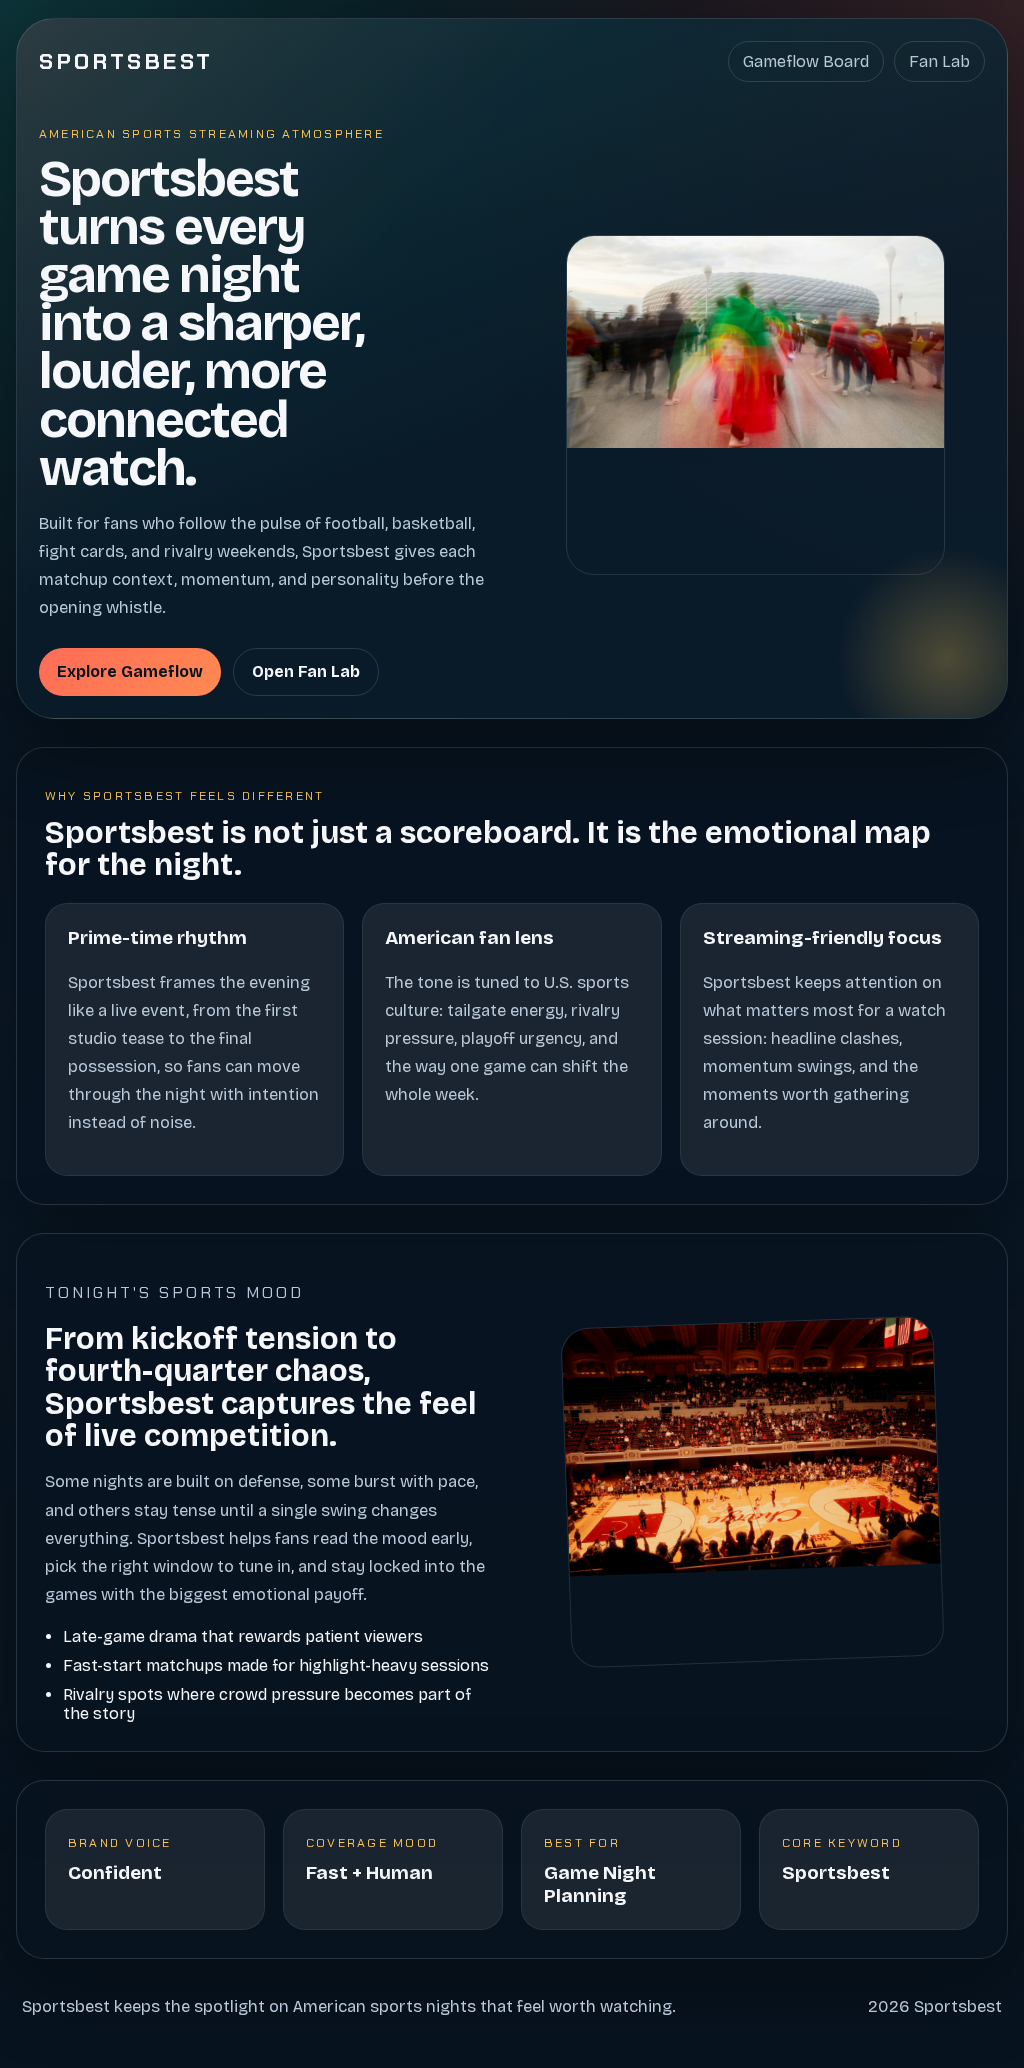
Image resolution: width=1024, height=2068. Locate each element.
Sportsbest (126, 61)
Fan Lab (939, 61)
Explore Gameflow (130, 671)
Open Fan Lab (306, 671)
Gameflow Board (806, 61)
